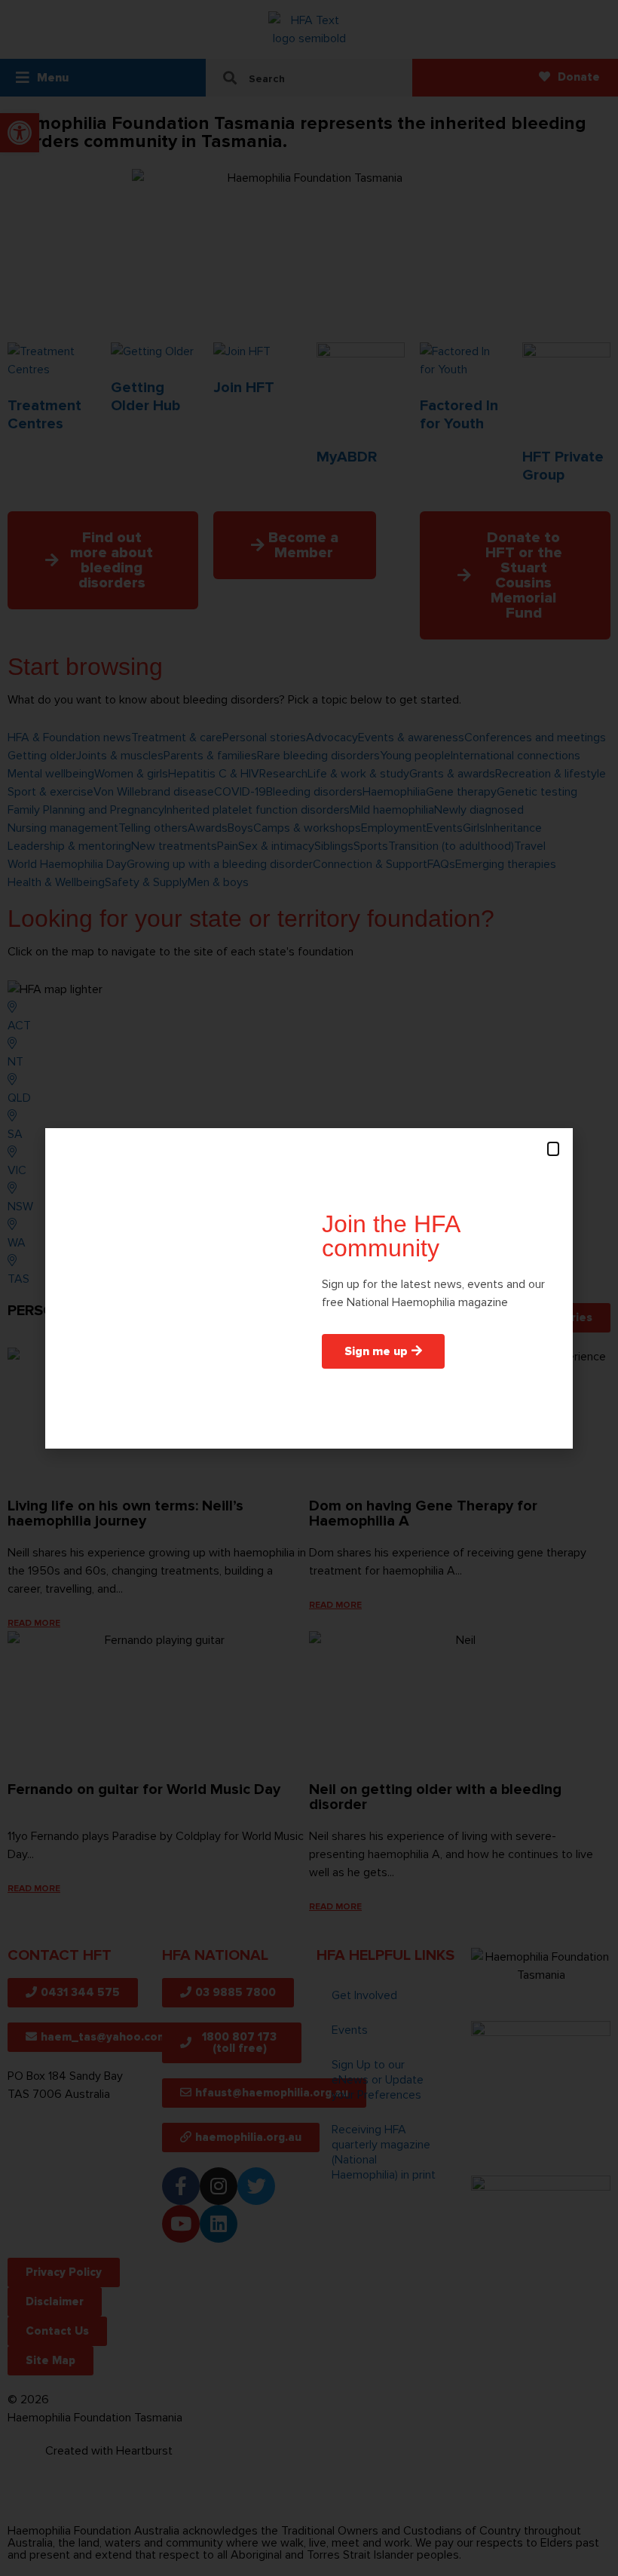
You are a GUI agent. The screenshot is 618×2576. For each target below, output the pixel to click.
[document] (309, 1288)
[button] (553, 1149)
